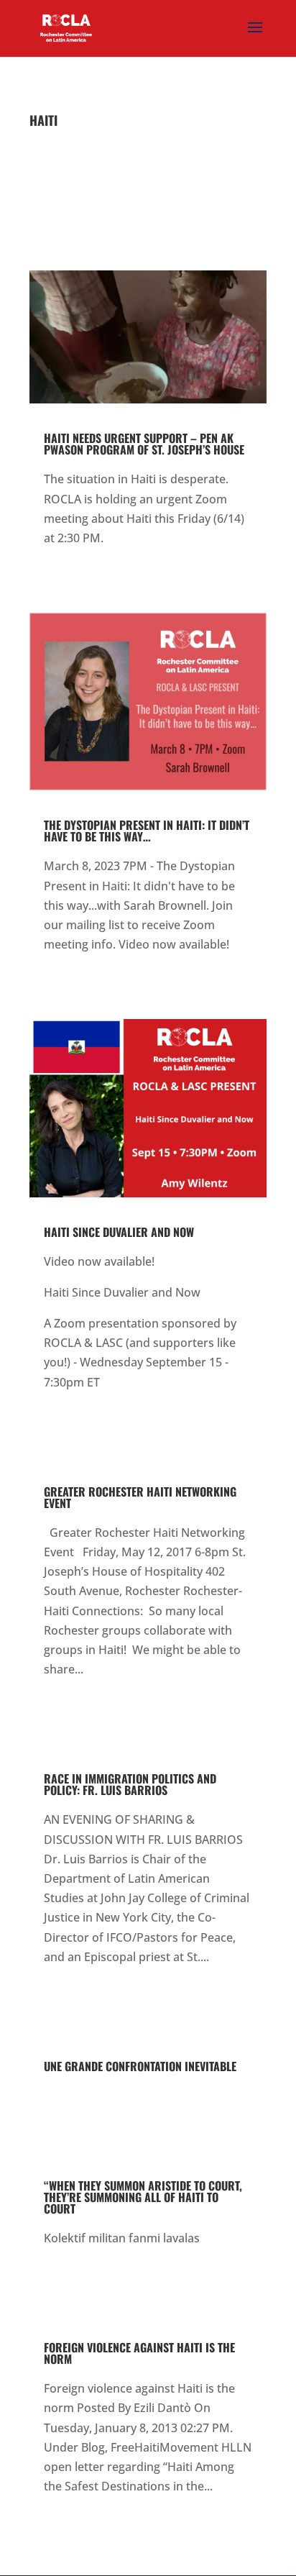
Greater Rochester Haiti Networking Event (140, 1497)
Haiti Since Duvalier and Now (119, 1232)
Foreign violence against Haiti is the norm (139, 2353)
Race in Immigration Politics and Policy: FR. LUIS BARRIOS (130, 1784)
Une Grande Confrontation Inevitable (140, 2066)
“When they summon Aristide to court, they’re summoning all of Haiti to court (143, 2197)
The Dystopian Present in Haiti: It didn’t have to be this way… (147, 831)
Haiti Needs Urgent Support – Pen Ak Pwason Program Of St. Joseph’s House (144, 444)
